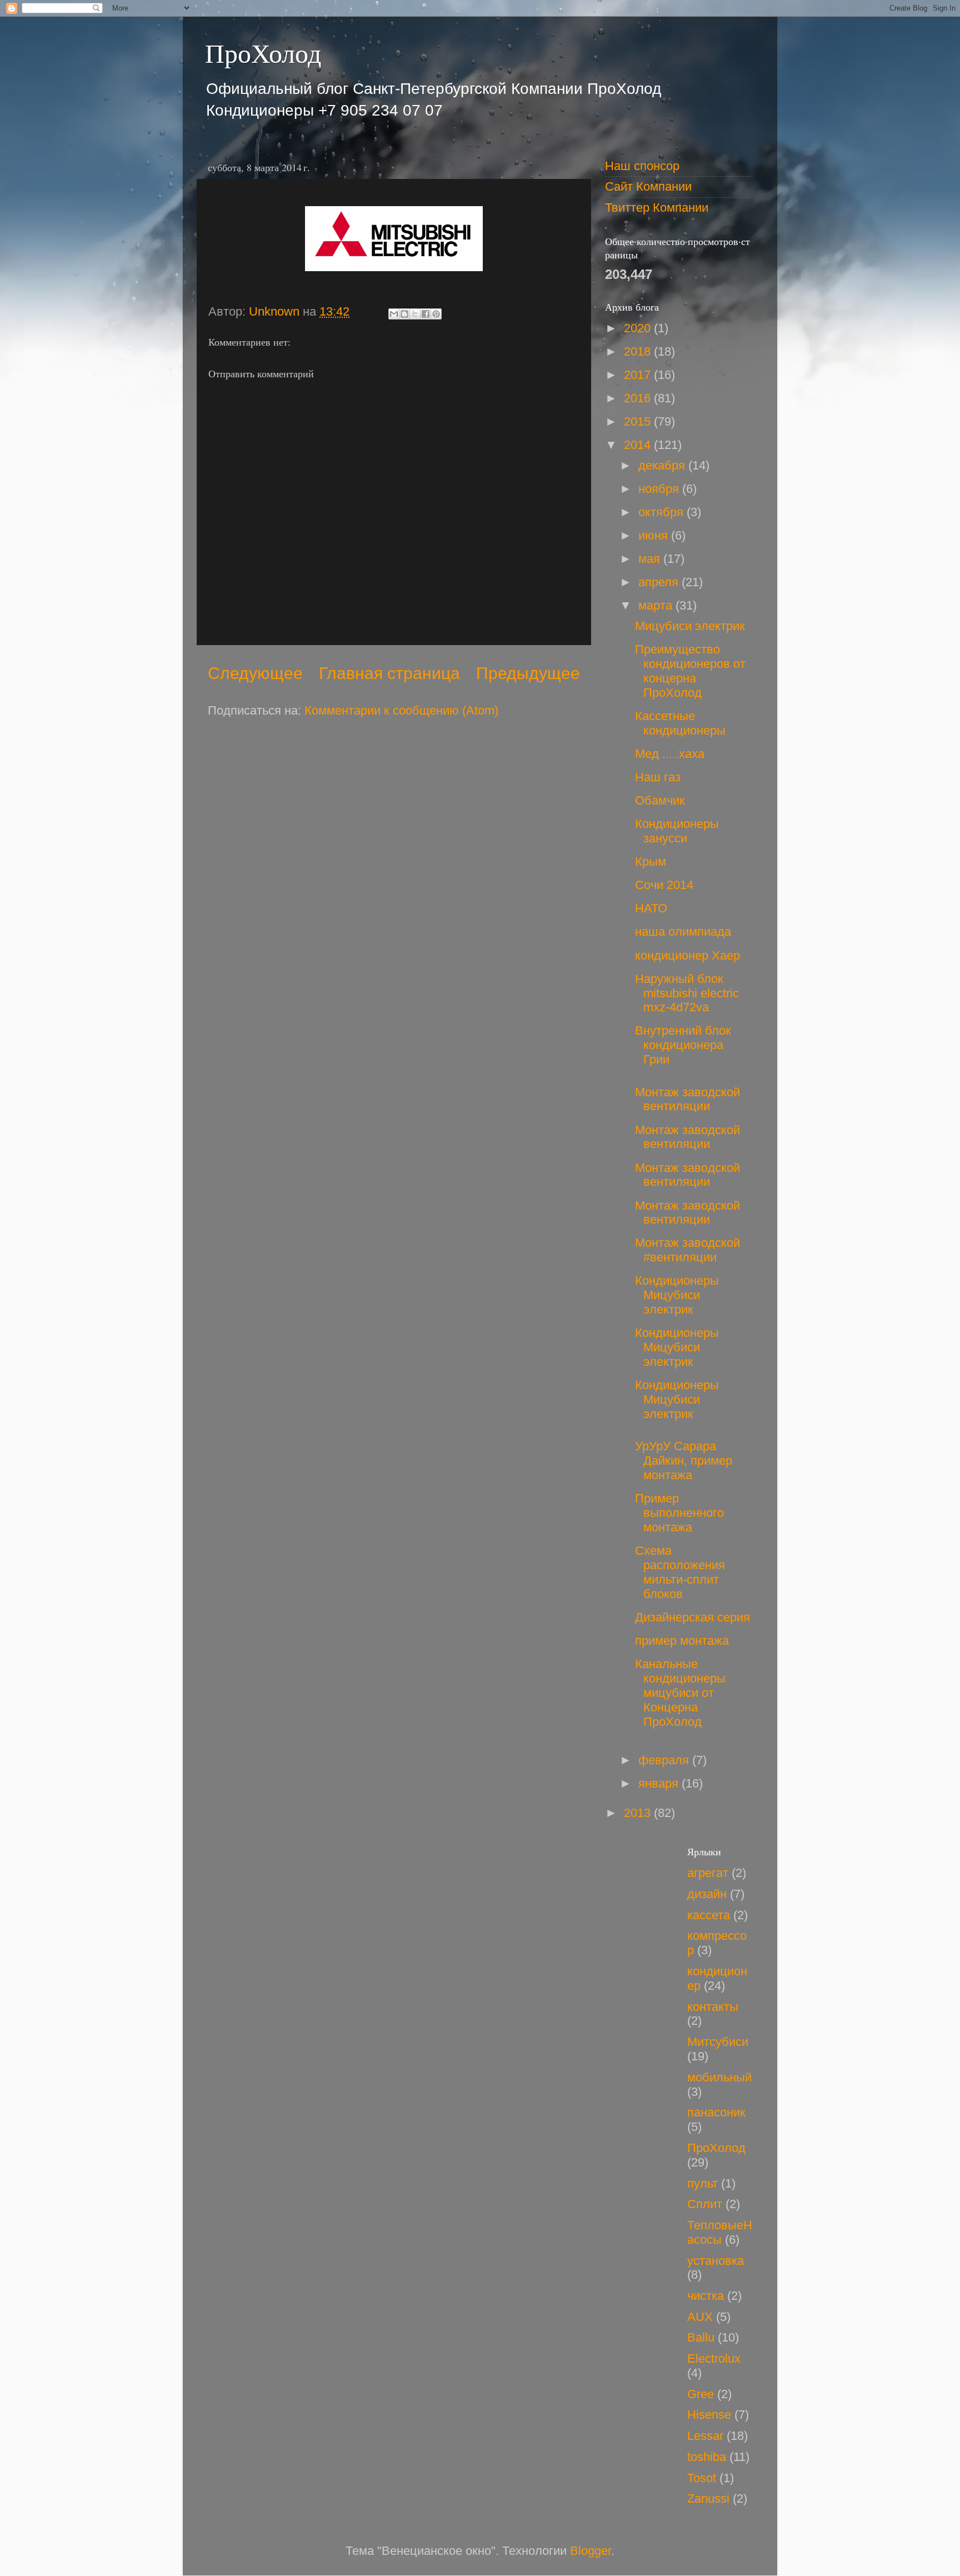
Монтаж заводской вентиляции (687, 1099)
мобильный (719, 2077)
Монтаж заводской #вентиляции (687, 1250)
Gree (701, 2394)
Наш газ (658, 777)
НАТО (651, 908)
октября (662, 512)
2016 (639, 398)
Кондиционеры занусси (677, 831)
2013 (639, 1813)
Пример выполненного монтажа (679, 1513)
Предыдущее (528, 673)
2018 (639, 351)
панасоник (716, 2112)
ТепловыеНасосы (720, 2232)
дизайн (707, 1894)
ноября (660, 489)
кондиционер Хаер (687, 955)
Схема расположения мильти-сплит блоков (680, 1572)
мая (651, 559)
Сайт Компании (648, 186)
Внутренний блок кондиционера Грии (683, 1045)
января (660, 1783)
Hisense (709, 2415)
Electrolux (714, 2358)
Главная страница (389, 673)
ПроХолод (263, 52)
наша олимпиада (683, 932)
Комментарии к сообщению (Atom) (401, 710)
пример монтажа (682, 1641)
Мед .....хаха (670, 754)
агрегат (708, 1873)
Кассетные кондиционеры (680, 723)
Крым (651, 862)
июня (655, 535)
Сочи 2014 (664, 885)
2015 (639, 421)
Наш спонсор (642, 166)
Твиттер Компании (657, 208)
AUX (700, 2317)
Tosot (702, 2478)
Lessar (705, 2436)
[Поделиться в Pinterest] (436, 314)
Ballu (701, 2337)
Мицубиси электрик (690, 626)
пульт (702, 2183)
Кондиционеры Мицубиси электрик (677, 1295)
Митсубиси (718, 2042)
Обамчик (660, 800)
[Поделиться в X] (415, 314)
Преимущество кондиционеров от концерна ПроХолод (690, 671)
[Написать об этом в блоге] (404, 314)
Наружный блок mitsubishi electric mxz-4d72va (687, 993)
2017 (639, 375)
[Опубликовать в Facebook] (426, 314)
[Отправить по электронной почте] (394, 314)
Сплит (705, 2204)
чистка (706, 2296)
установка (716, 2261)
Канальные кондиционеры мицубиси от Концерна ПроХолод (680, 1693)
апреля (660, 582)
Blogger (591, 2551)
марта (657, 605)
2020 (639, 328)
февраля (665, 1760)
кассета (709, 1915)
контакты (713, 2007)
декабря (663, 465)
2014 (639, 445)
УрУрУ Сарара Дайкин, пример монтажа (684, 1461)
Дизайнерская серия (692, 1617)
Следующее (255, 673)
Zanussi (708, 2498)
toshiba (707, 2457)
